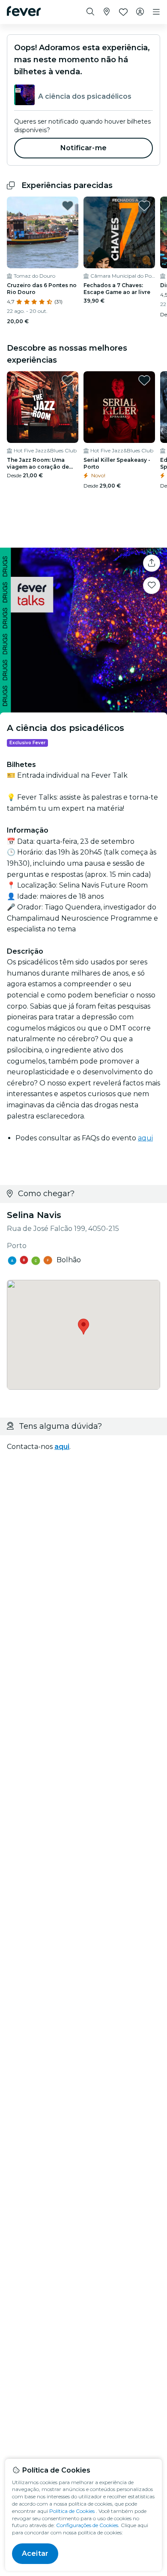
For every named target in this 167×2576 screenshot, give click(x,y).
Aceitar (35, 2553)
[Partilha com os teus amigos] (152, 563)
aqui (145, 1138)
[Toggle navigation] (156, 12)
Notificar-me (83, 148)
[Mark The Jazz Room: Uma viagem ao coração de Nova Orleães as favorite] (68, 380)
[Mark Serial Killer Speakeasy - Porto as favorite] (144, 380)
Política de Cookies (72, 2511)
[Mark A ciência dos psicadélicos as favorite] (152, 585)
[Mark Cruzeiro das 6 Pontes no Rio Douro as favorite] (68, 206)
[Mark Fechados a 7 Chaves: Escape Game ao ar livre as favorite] (144, 206)
